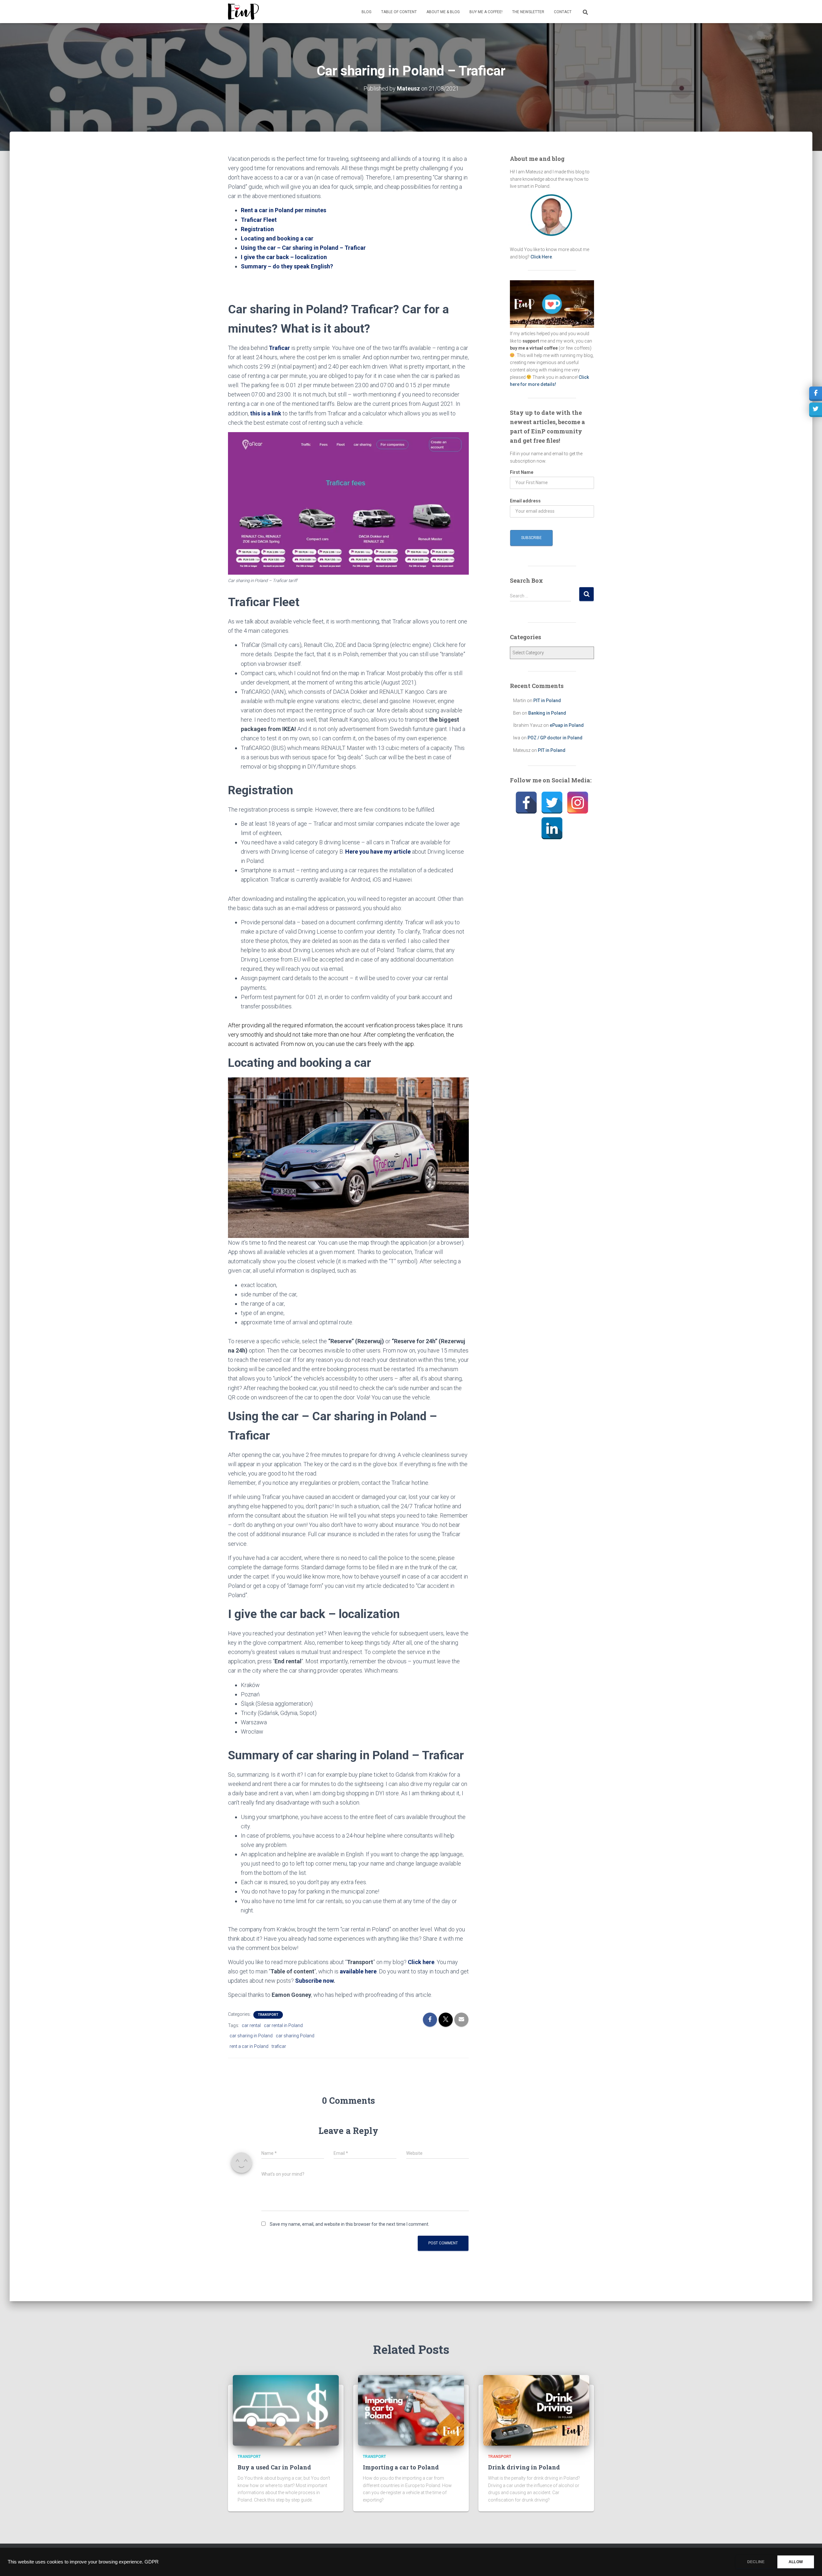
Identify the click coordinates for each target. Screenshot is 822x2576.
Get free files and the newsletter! (412, 1523)
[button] (409, 1048)
